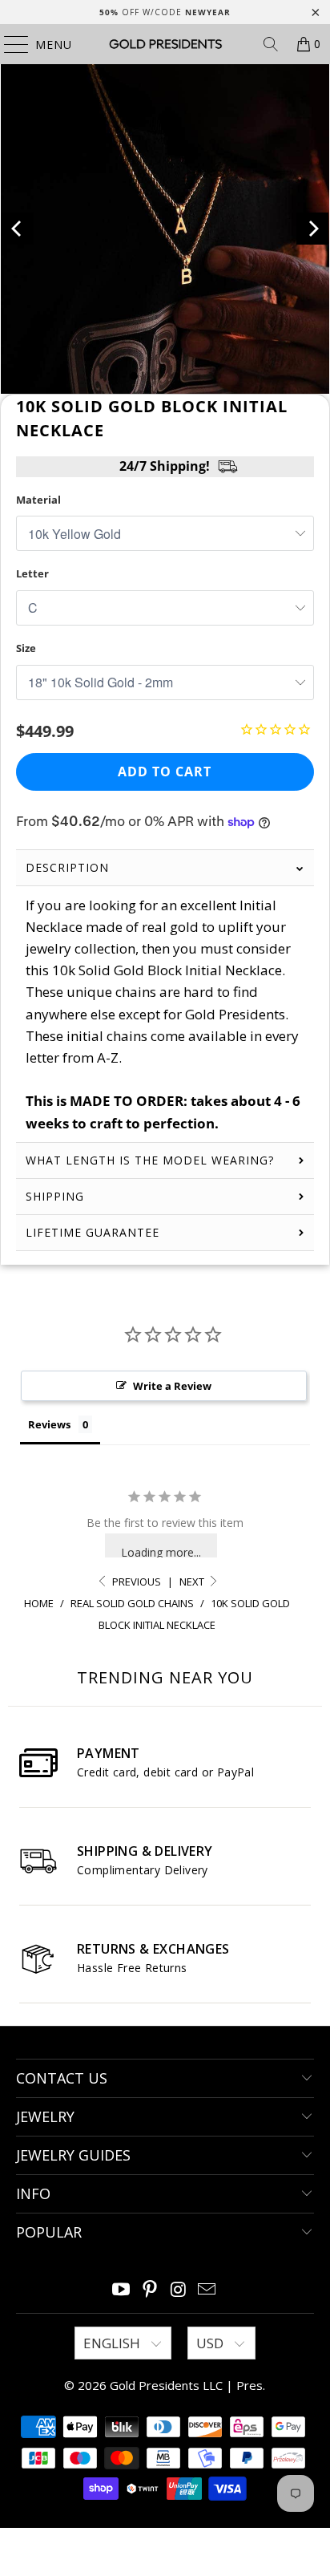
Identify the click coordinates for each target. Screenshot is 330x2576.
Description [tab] (67, 867)
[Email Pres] (207, 2290)
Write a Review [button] (172, 1386)
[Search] (271, 44)
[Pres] (165, 44)
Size (26, 648)
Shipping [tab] (55, 1196)
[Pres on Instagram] (179, 2290)
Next (193, 1582)
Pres (250, 2385)
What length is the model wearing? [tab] (150, 1160)
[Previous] (18, 229)
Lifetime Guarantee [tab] (95, 1232)
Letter (32, 573)
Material (38, 500)
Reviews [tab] (49, 1424)
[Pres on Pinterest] (150, 2290)
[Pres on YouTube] (122, 2290)
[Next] (312, 229)
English (113, 2343)
